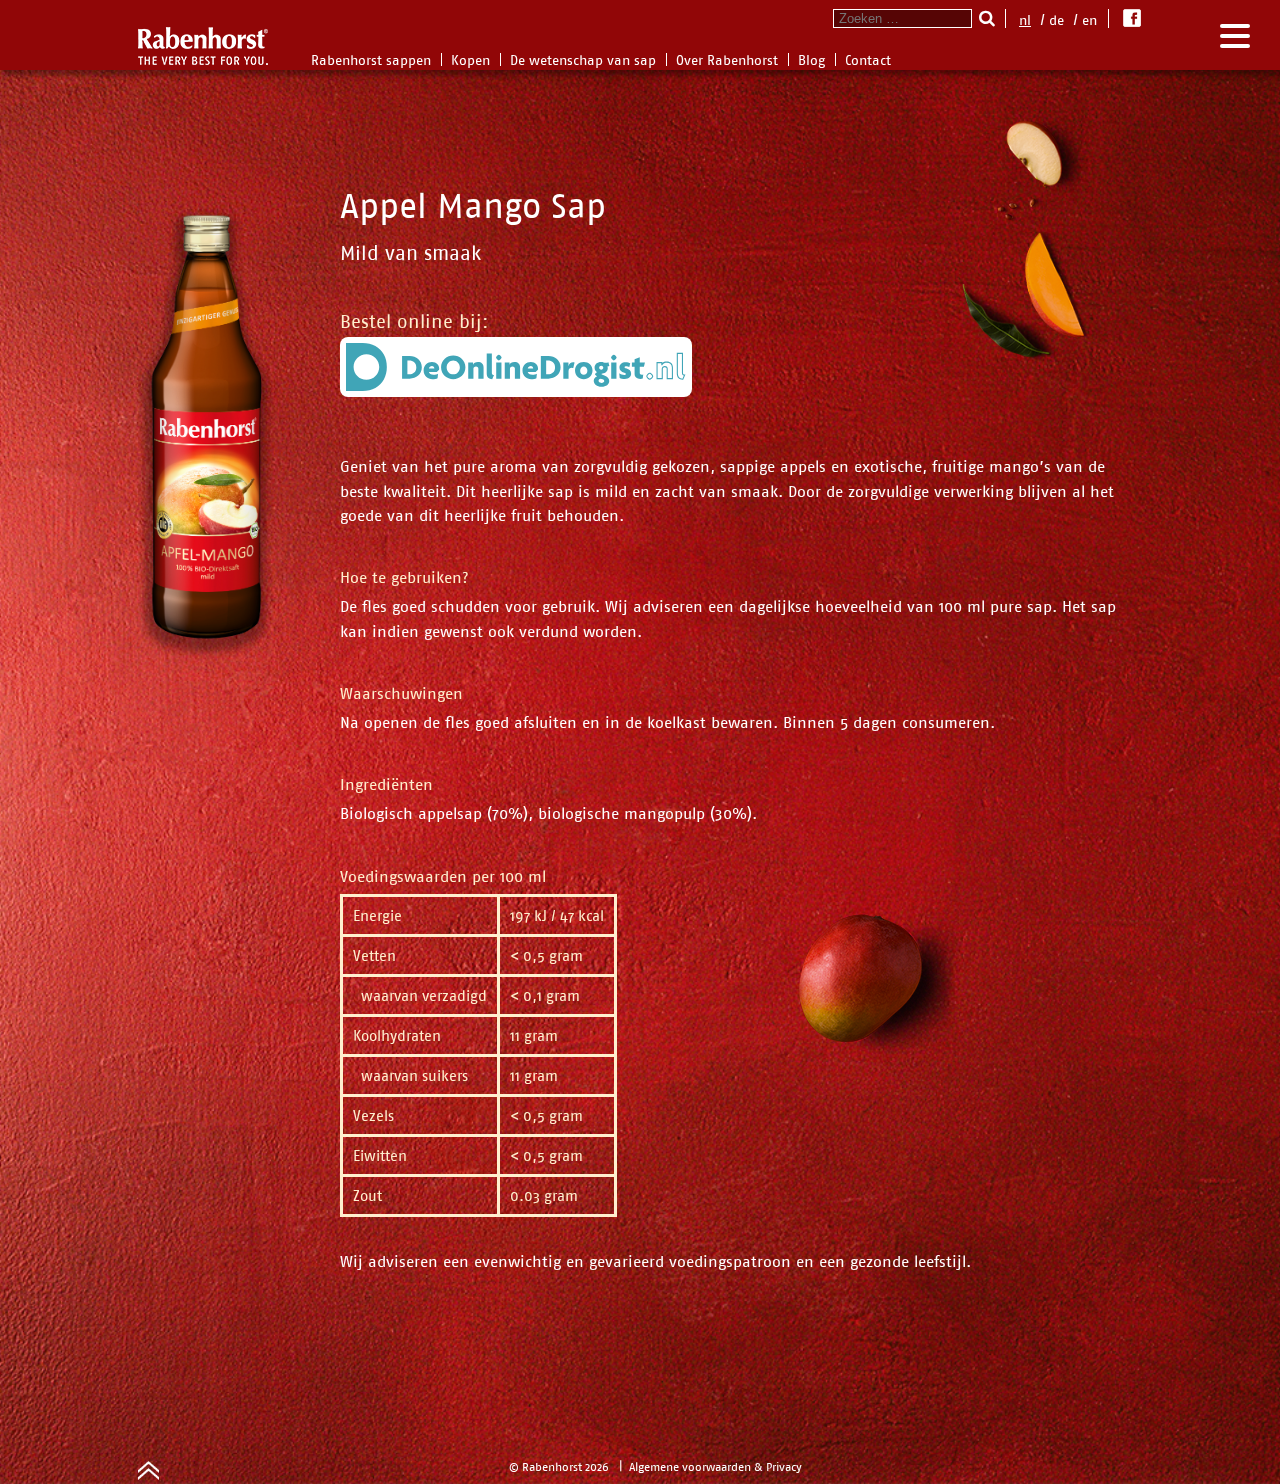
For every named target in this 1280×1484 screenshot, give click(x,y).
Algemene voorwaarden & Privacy (715, 1467)
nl (1025, 20)
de (1056, 20)
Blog (811, 60)
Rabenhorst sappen (371, 60)
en (1089, 20)
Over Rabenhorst (727, 60)
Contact (868, 60)
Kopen (470, 60)
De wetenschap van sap (583, 60)
